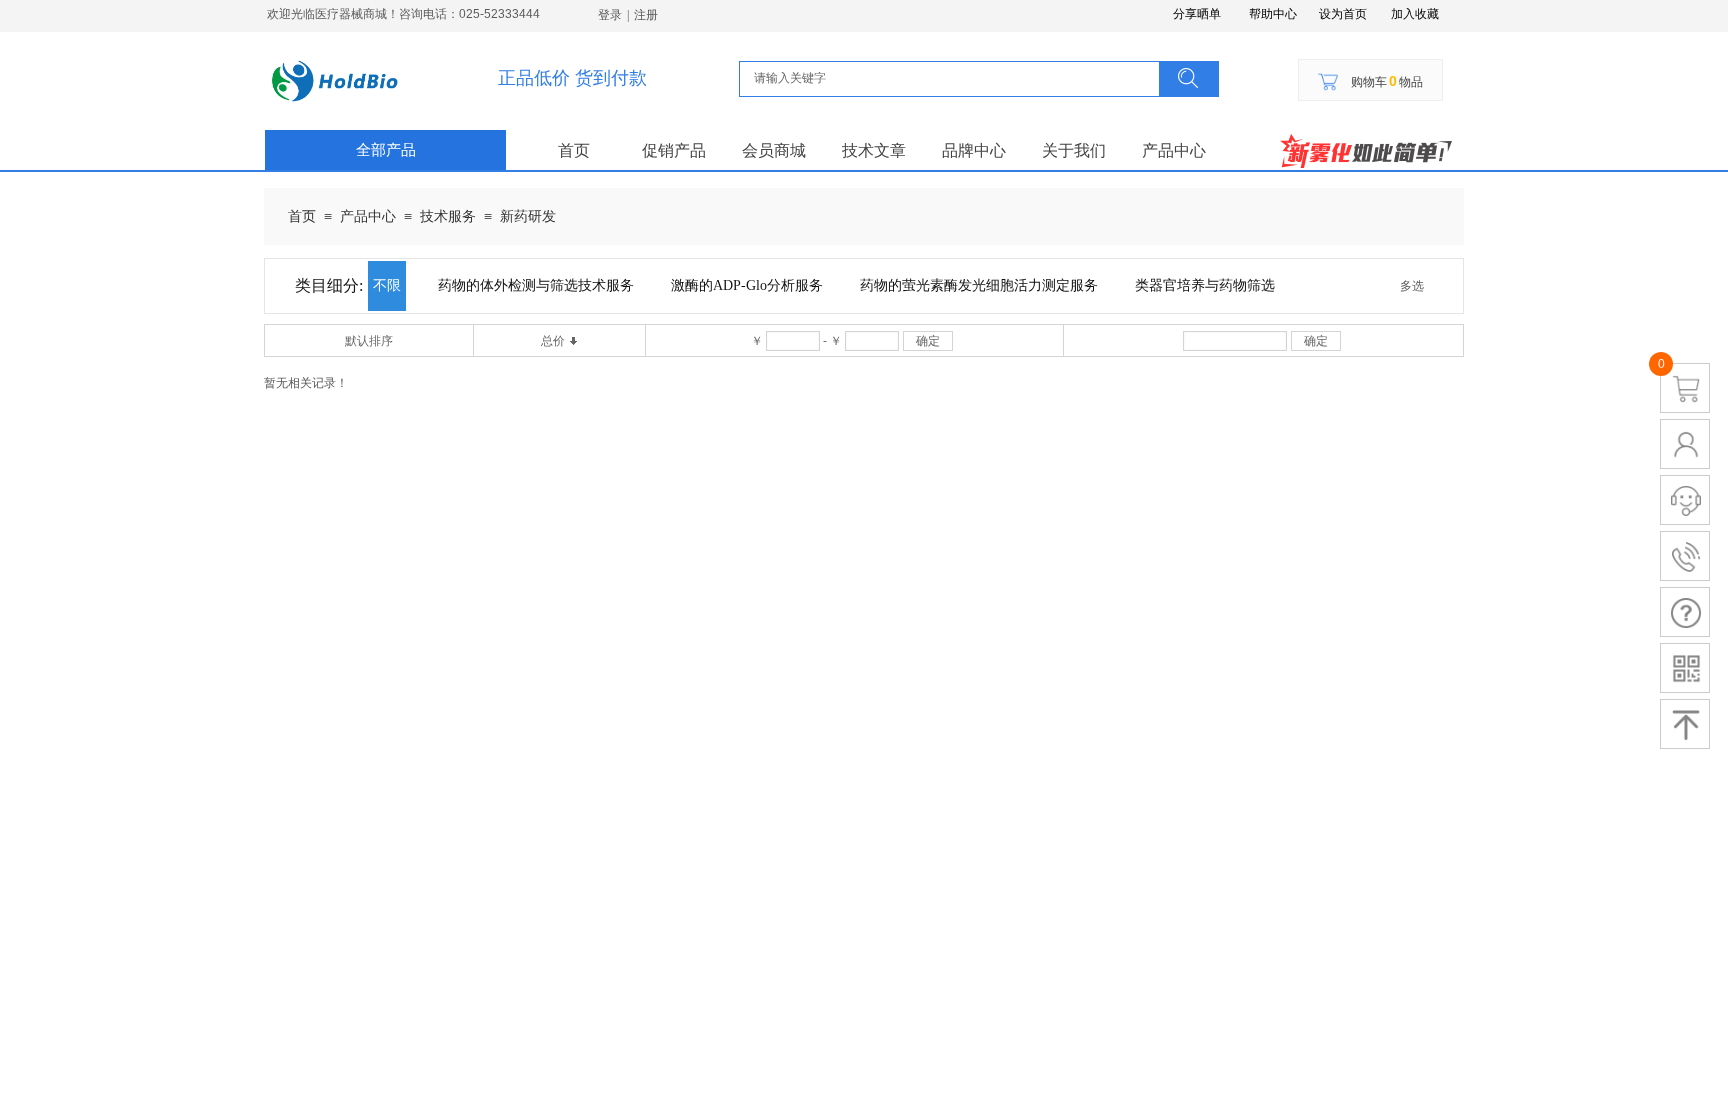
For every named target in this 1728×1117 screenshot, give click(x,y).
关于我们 (1074, 150)
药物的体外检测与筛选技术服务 (536, 285)
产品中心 (1174, 150)
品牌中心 (974, 150)
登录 (610, 15)
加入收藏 (1415, 14)
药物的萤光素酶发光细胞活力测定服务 (979, 285)
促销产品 (674, 150)
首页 (574, 150)
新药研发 (528, 216)
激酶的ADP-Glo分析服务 (747, 285)
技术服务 (448, 216)
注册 (646, 15)
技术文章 (874, 150)
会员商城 (774, 150)
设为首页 (1343, 14)
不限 (387, 285)
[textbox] (952, 78)
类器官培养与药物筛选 (1205, 285)
